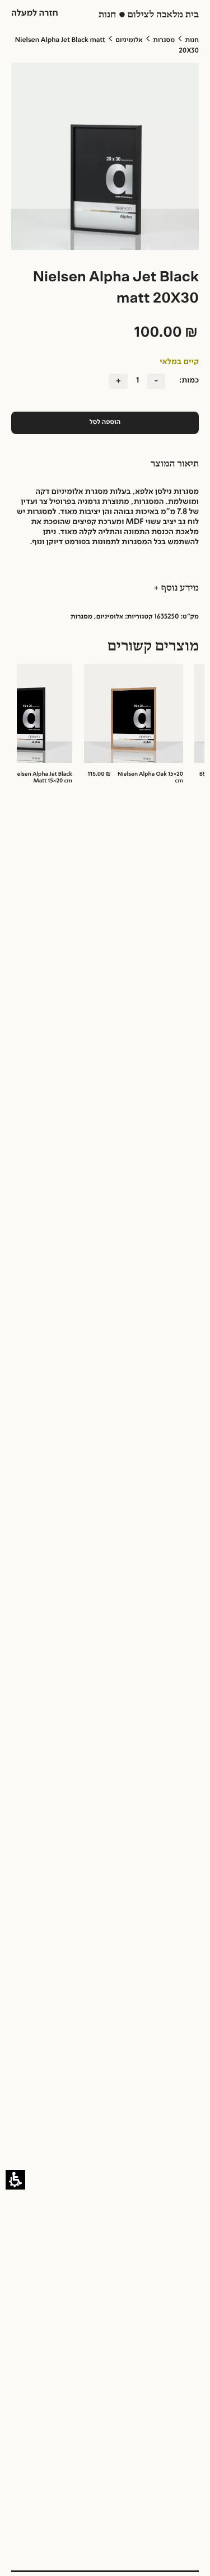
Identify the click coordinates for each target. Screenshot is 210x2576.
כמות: (189, 381)
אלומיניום (129, 40)
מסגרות (164, 40)
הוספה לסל (105, 422)
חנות (192, 40)
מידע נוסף (179, 588)
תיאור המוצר (175, 464)
